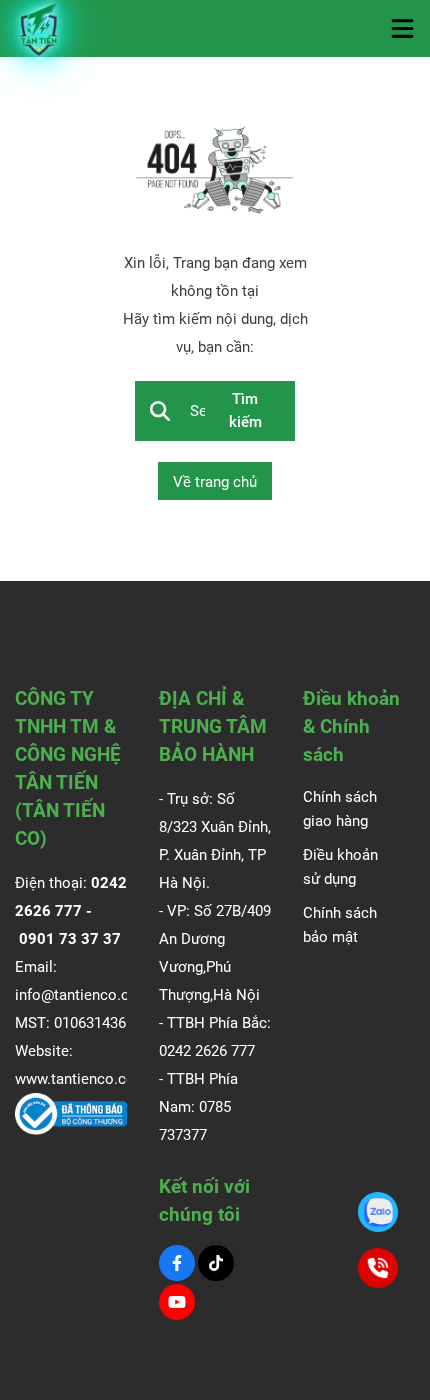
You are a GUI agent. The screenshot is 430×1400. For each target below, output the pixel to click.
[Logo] (40, 28)
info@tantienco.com (83, 995)
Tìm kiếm (245, 410)
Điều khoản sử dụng (340, 867)
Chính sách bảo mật (340, 925)
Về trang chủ (215, 482)
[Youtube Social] (177, 1302)
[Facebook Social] (177, 1263)
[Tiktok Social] (216, 1263)
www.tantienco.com (81, 1079)
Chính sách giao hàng (340, 809)
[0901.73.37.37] (378, 1212)
